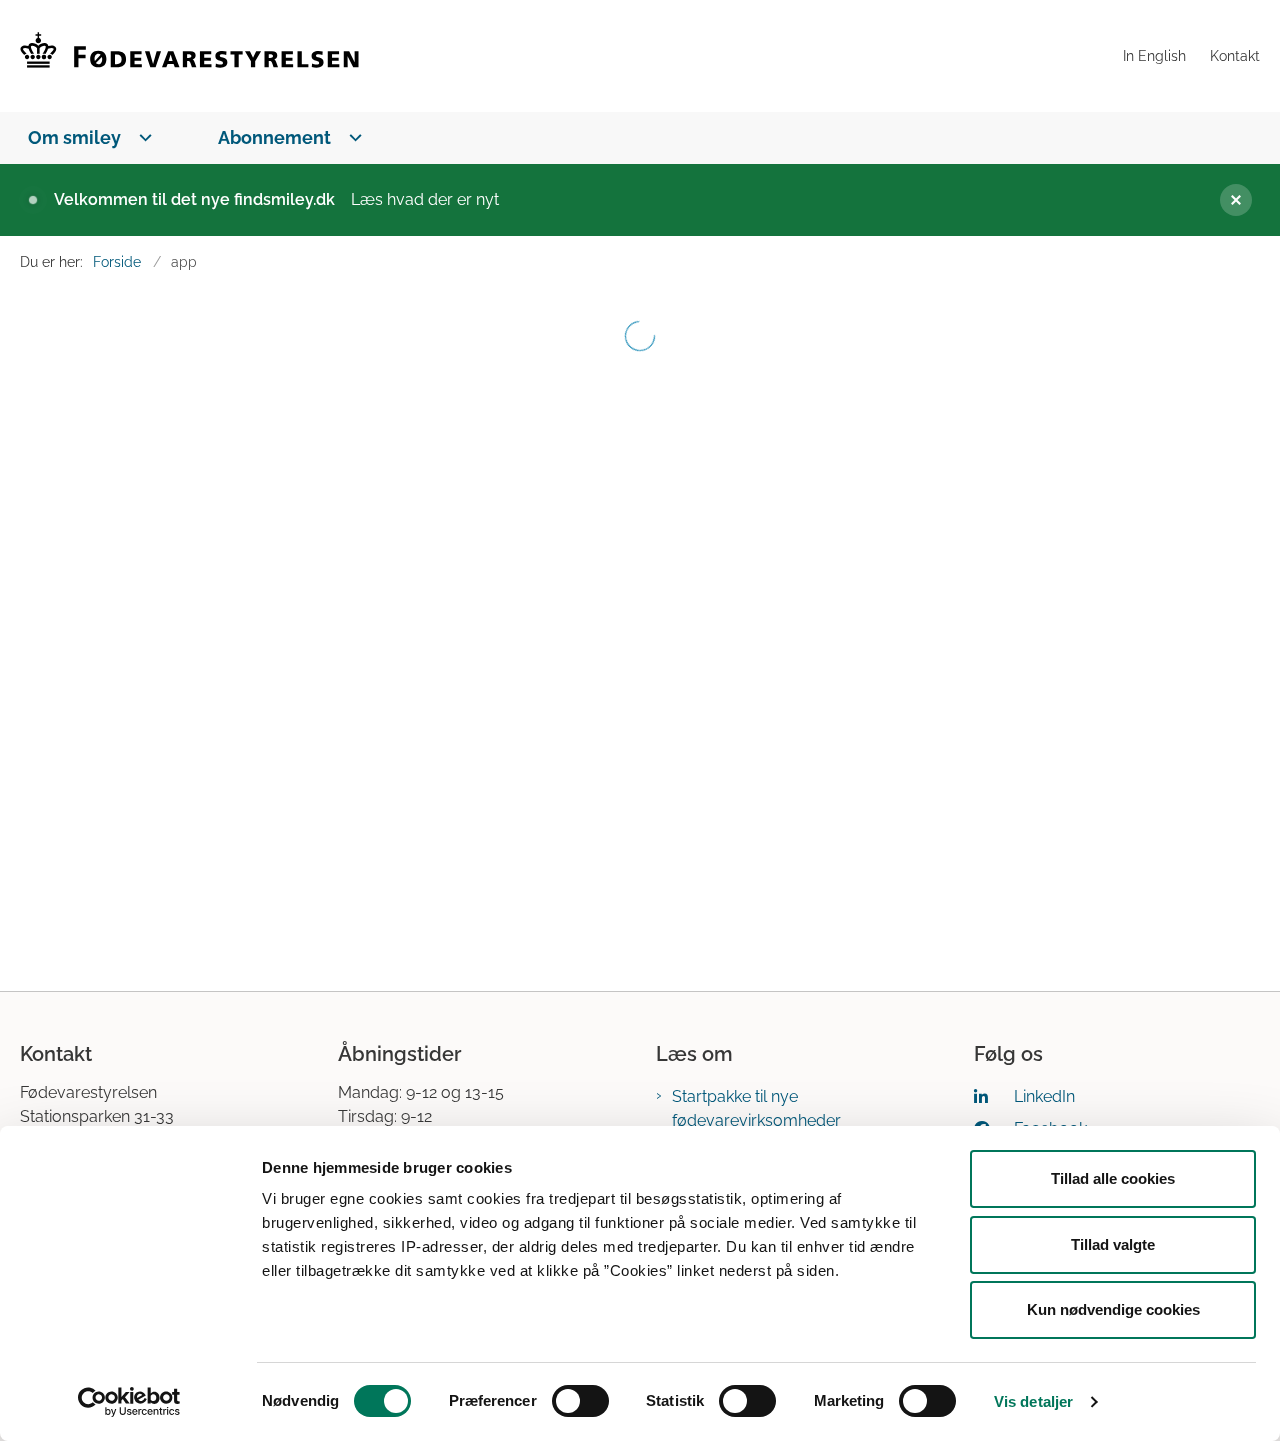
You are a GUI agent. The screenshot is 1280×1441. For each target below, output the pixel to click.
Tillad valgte (1113, 1244)
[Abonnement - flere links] (351, 137)
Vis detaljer (1033, 1401)
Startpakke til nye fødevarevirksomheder (756, 1108)
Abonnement (274, 137)
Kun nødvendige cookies (1113, 1309)
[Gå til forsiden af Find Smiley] (565, 56)
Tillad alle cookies (1113, 1178)
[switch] (580, 1401)
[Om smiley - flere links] (141, 137)
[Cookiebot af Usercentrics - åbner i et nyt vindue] (129, 1402)
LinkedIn (1044, 1096)
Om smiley (74, 137)
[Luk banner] (1228, 200)
